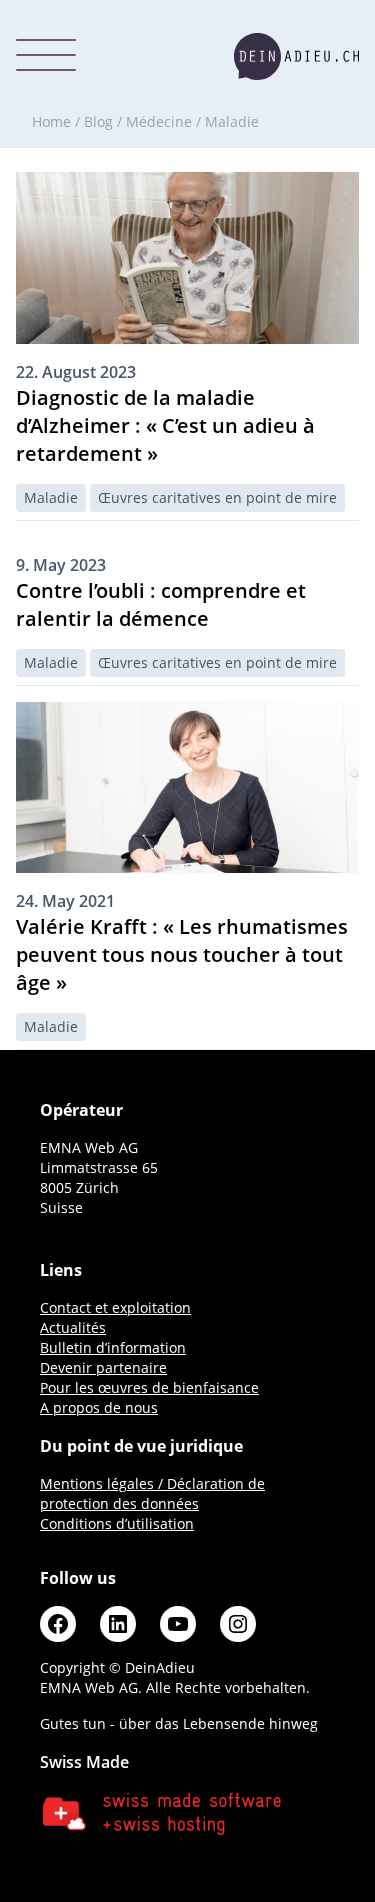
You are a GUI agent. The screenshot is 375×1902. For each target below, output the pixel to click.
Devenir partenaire (103, 1367)
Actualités (73, 1327)
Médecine (159, 121)
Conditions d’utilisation (117, 1523)
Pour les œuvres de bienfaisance (149, 1387)
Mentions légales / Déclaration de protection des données (152, 1493)
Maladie (51, 497)
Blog (98, 121)
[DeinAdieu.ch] (296, 56)
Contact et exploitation (115, 1307)
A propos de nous (99, 1407)
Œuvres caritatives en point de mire (217, 497)
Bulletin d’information (113, 1347)
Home (51, 121)
